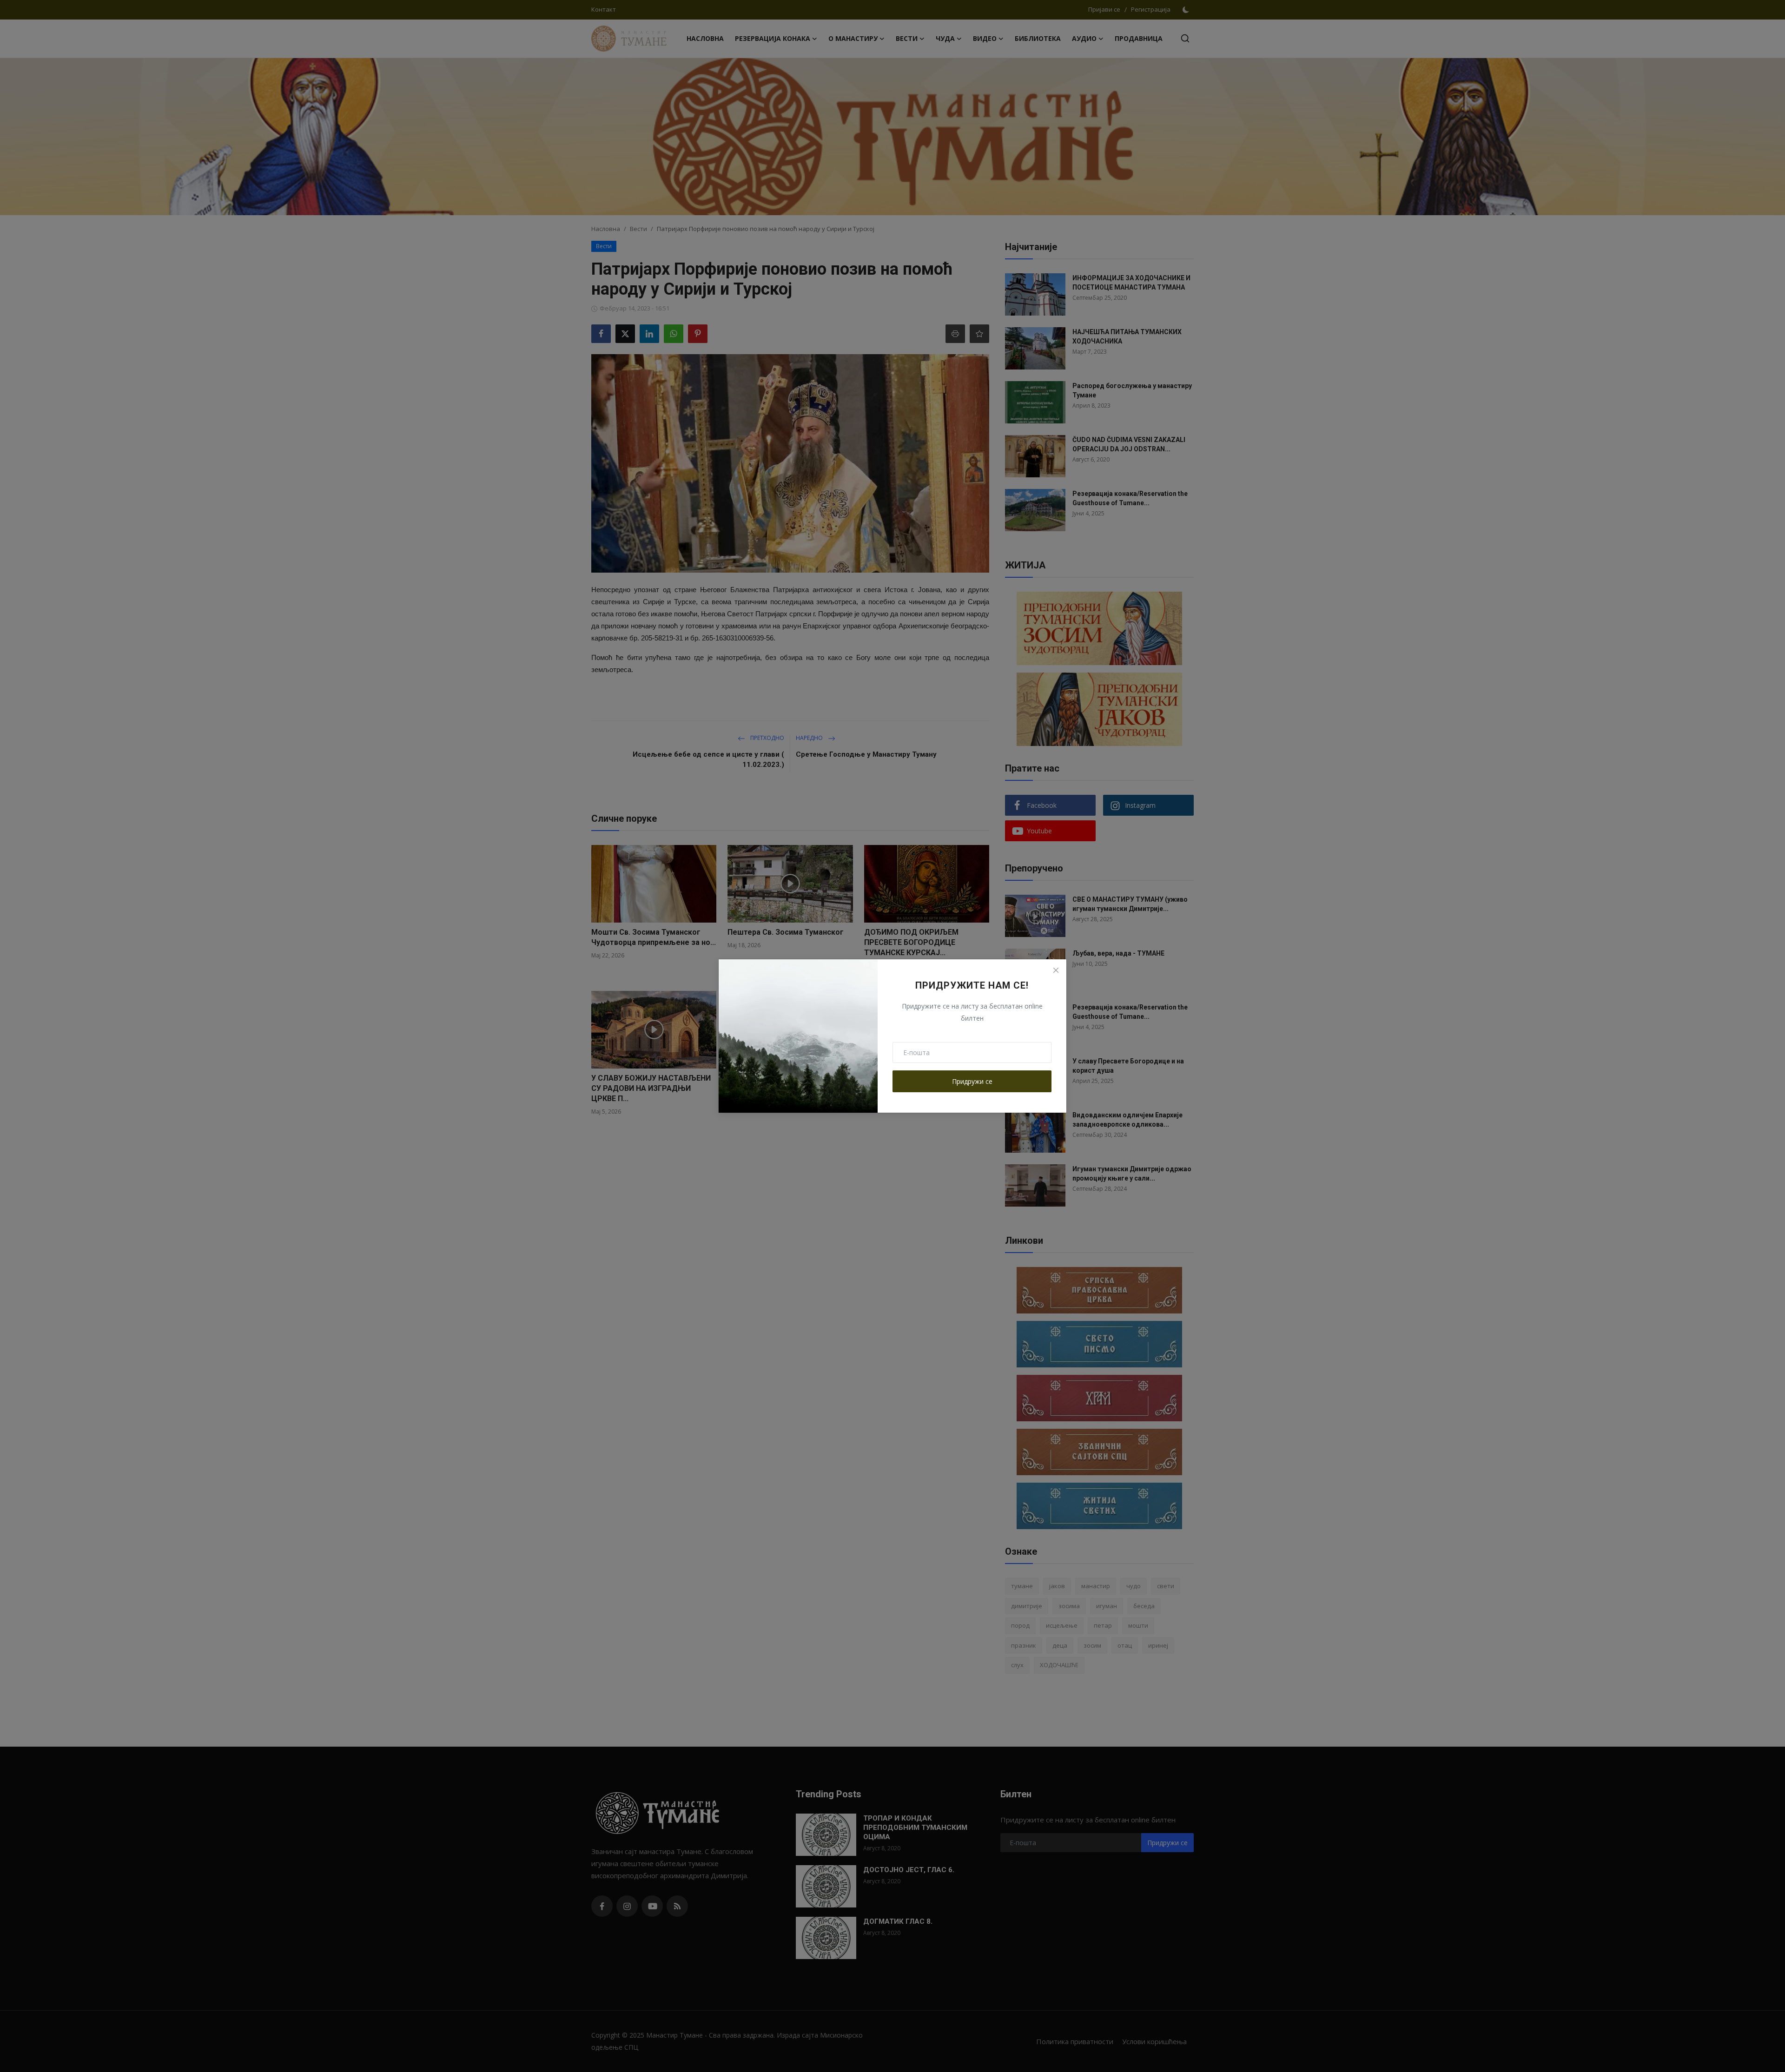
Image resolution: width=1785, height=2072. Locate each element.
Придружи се (972, 1081)
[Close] (1056, 970)
